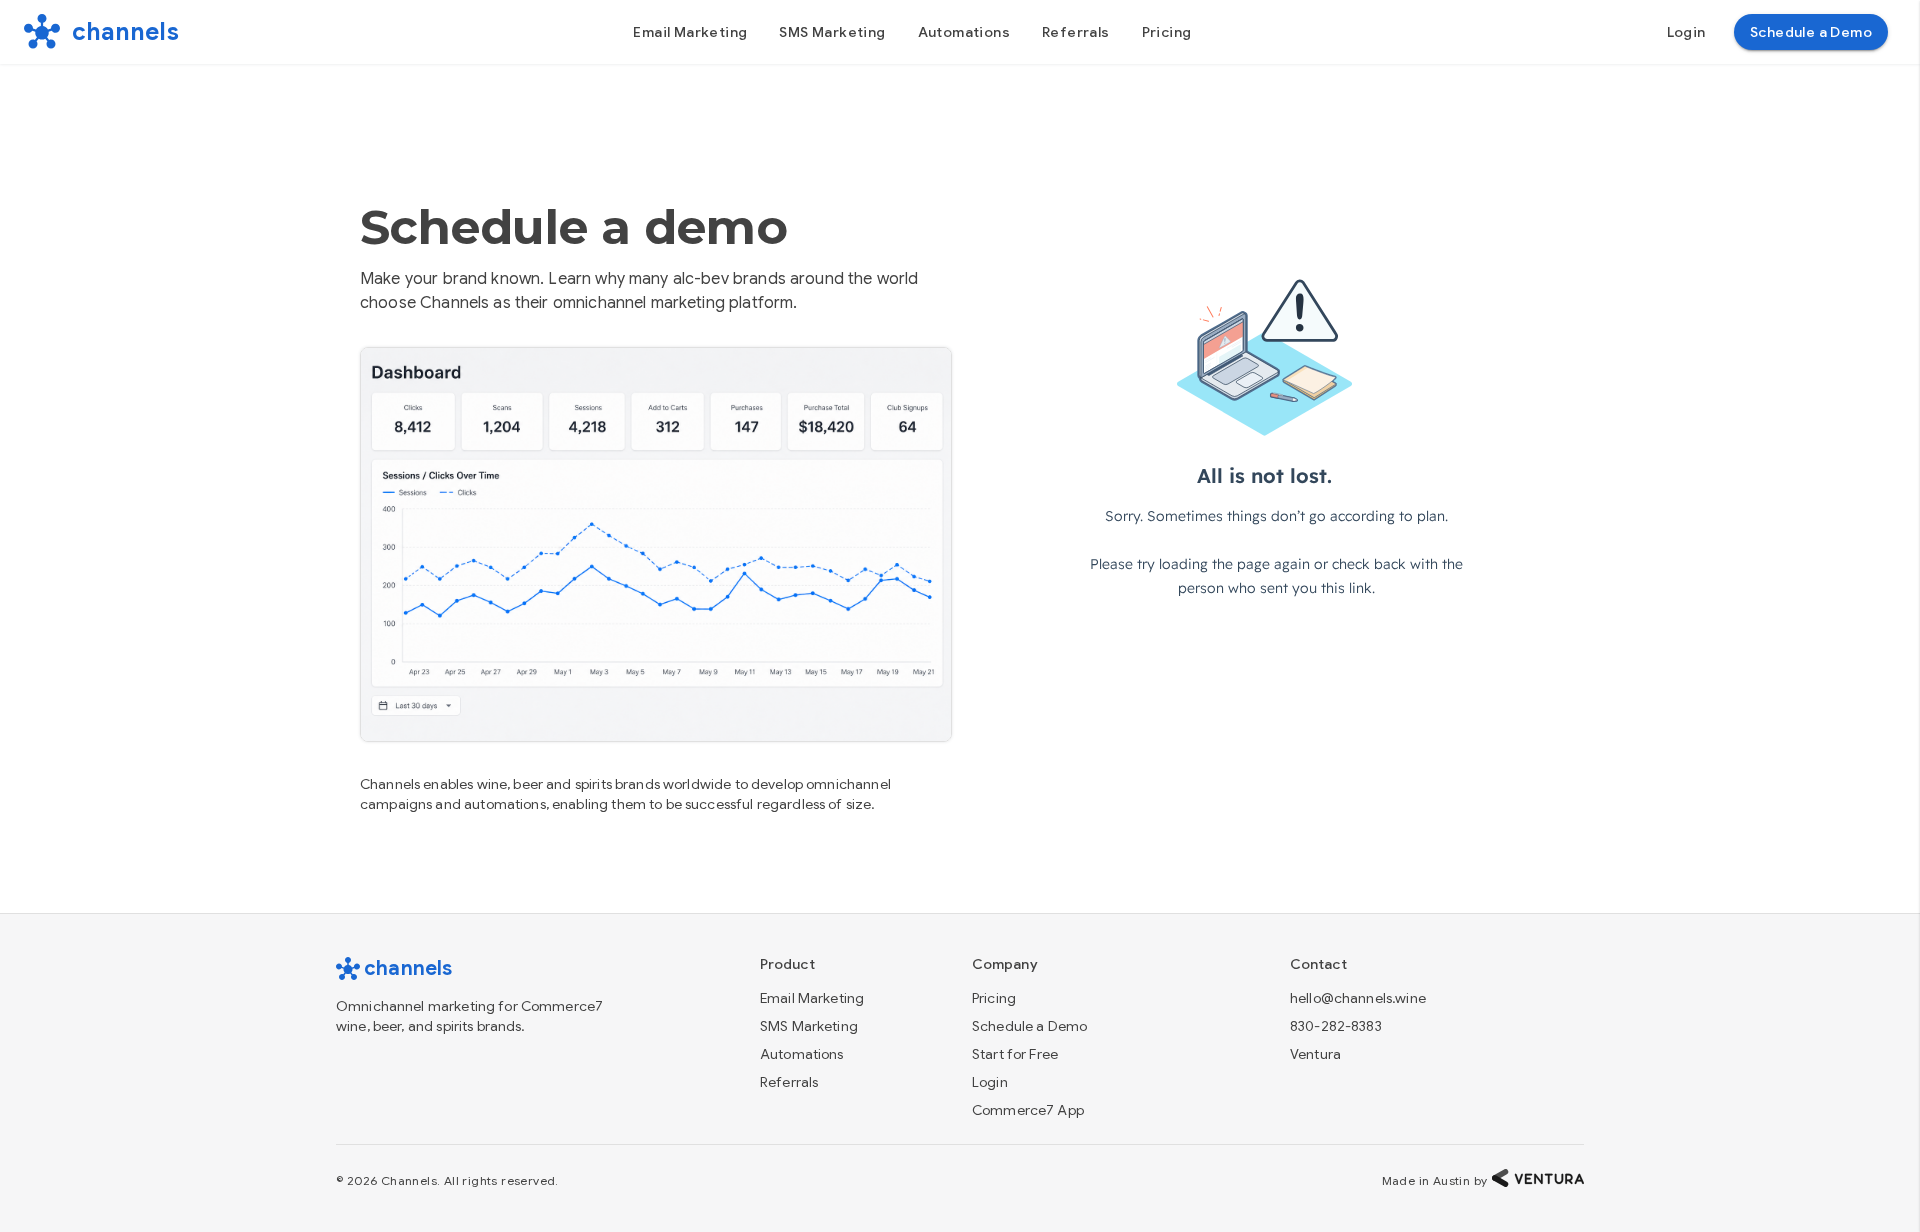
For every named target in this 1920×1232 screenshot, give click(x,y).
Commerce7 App (1028, 1110)
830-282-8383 (1336, 1026)
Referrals (789, 1082)
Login (990, 1082)
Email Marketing (812, 998)
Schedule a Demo (1029, 1026)
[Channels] (42, 32)
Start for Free (1015, 1054)
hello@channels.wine (1358, 998)
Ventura (1315, 1054)
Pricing (994, 998)
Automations (802, 1054)
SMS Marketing (809, 1026)
